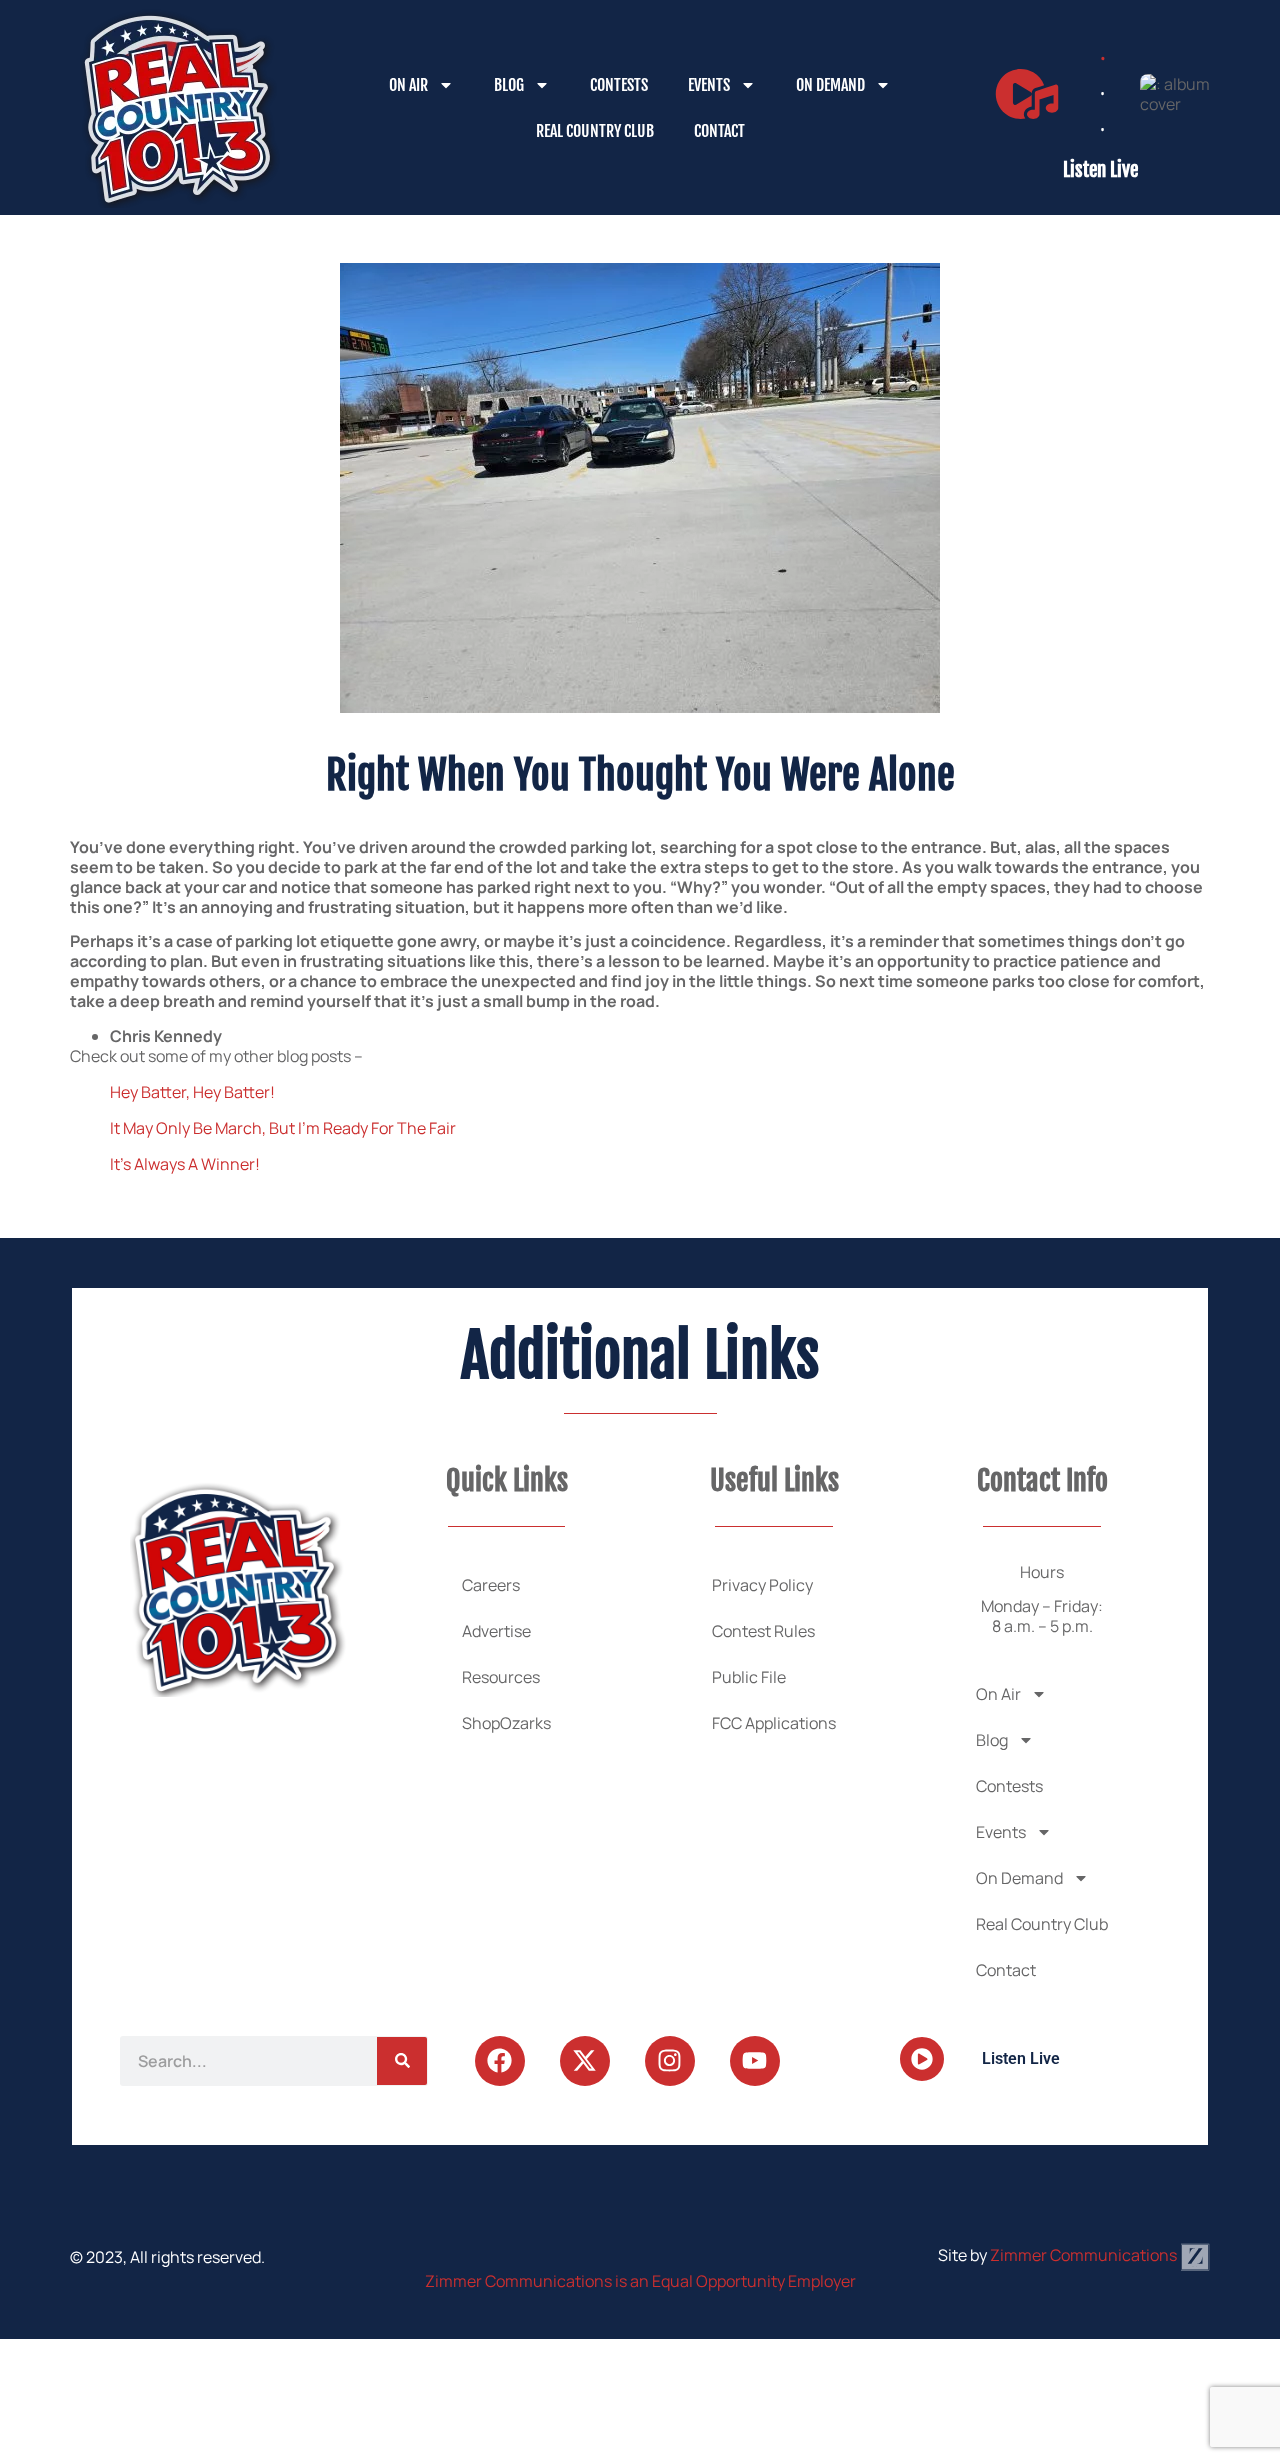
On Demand (830, 85)
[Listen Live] (1027, 94)
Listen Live (1100, 170)
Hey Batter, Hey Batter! (192, 1092)
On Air (408, 85)
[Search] (402, 2061)
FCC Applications (774, 1723)
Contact (719, 131)
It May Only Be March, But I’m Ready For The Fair (283, 1128)
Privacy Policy (762, 1585)
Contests (619, 85)
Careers (491, 1585)
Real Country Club (595, 131)
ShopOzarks (506, 1723)
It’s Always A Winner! (185, 1164)
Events (709, 85)
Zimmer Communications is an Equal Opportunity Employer (640, 2281)
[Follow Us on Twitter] (585, 2061)
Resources (501, 1677)
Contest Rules (763, 1631)
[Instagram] (670, 2061)
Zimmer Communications (1085, 2255)
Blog (509, 85)
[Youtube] (755, 2061)
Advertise (496, 1631)
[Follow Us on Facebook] (500, 2061)
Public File (749, 1677)
